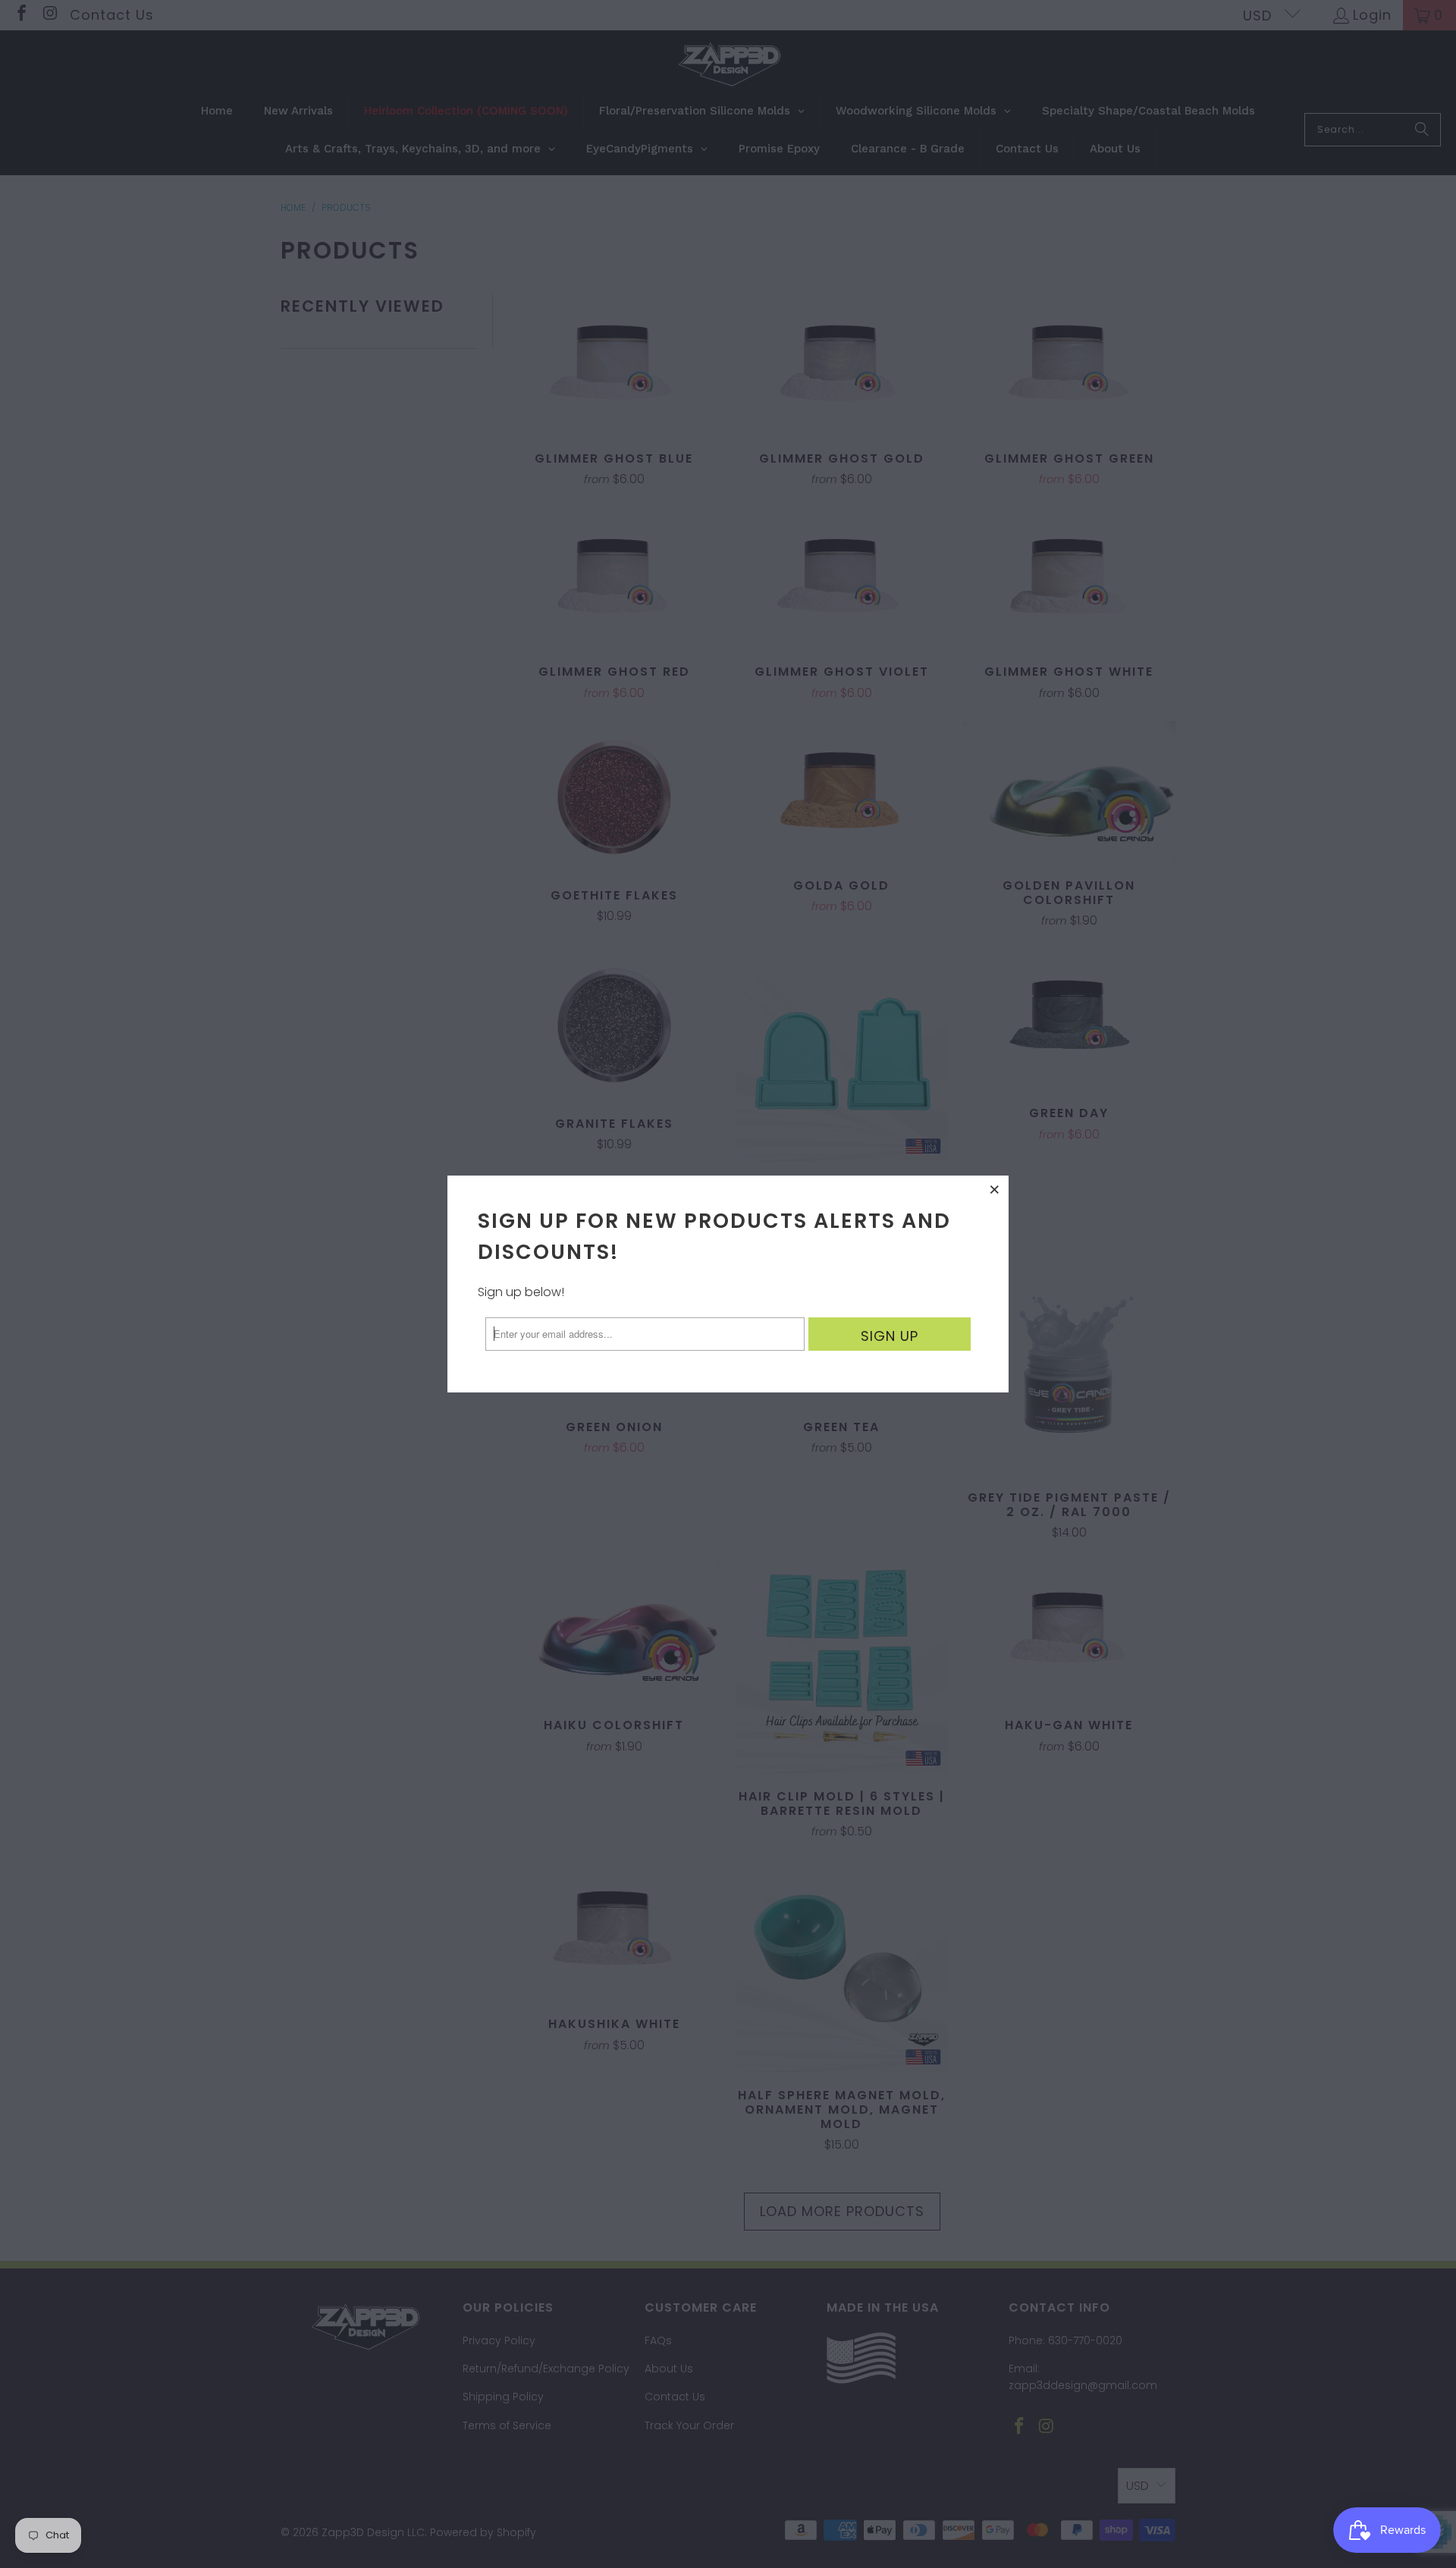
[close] (995, 1189)
